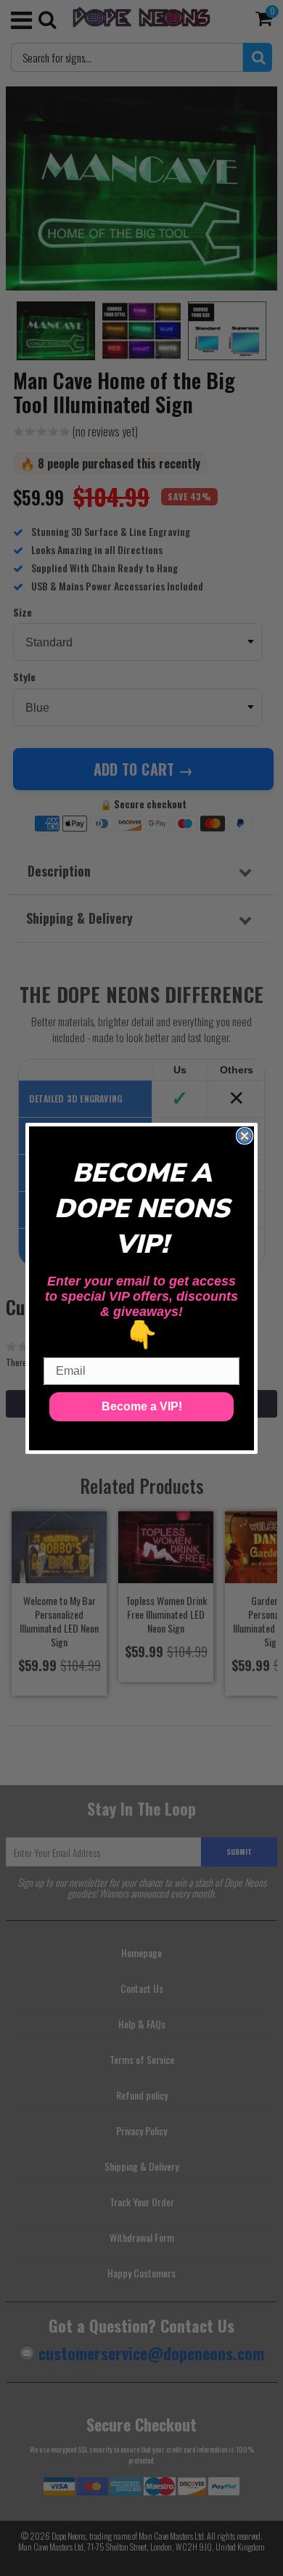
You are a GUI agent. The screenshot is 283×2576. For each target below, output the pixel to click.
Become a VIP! (142, 1406)
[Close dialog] (245, 1136)
